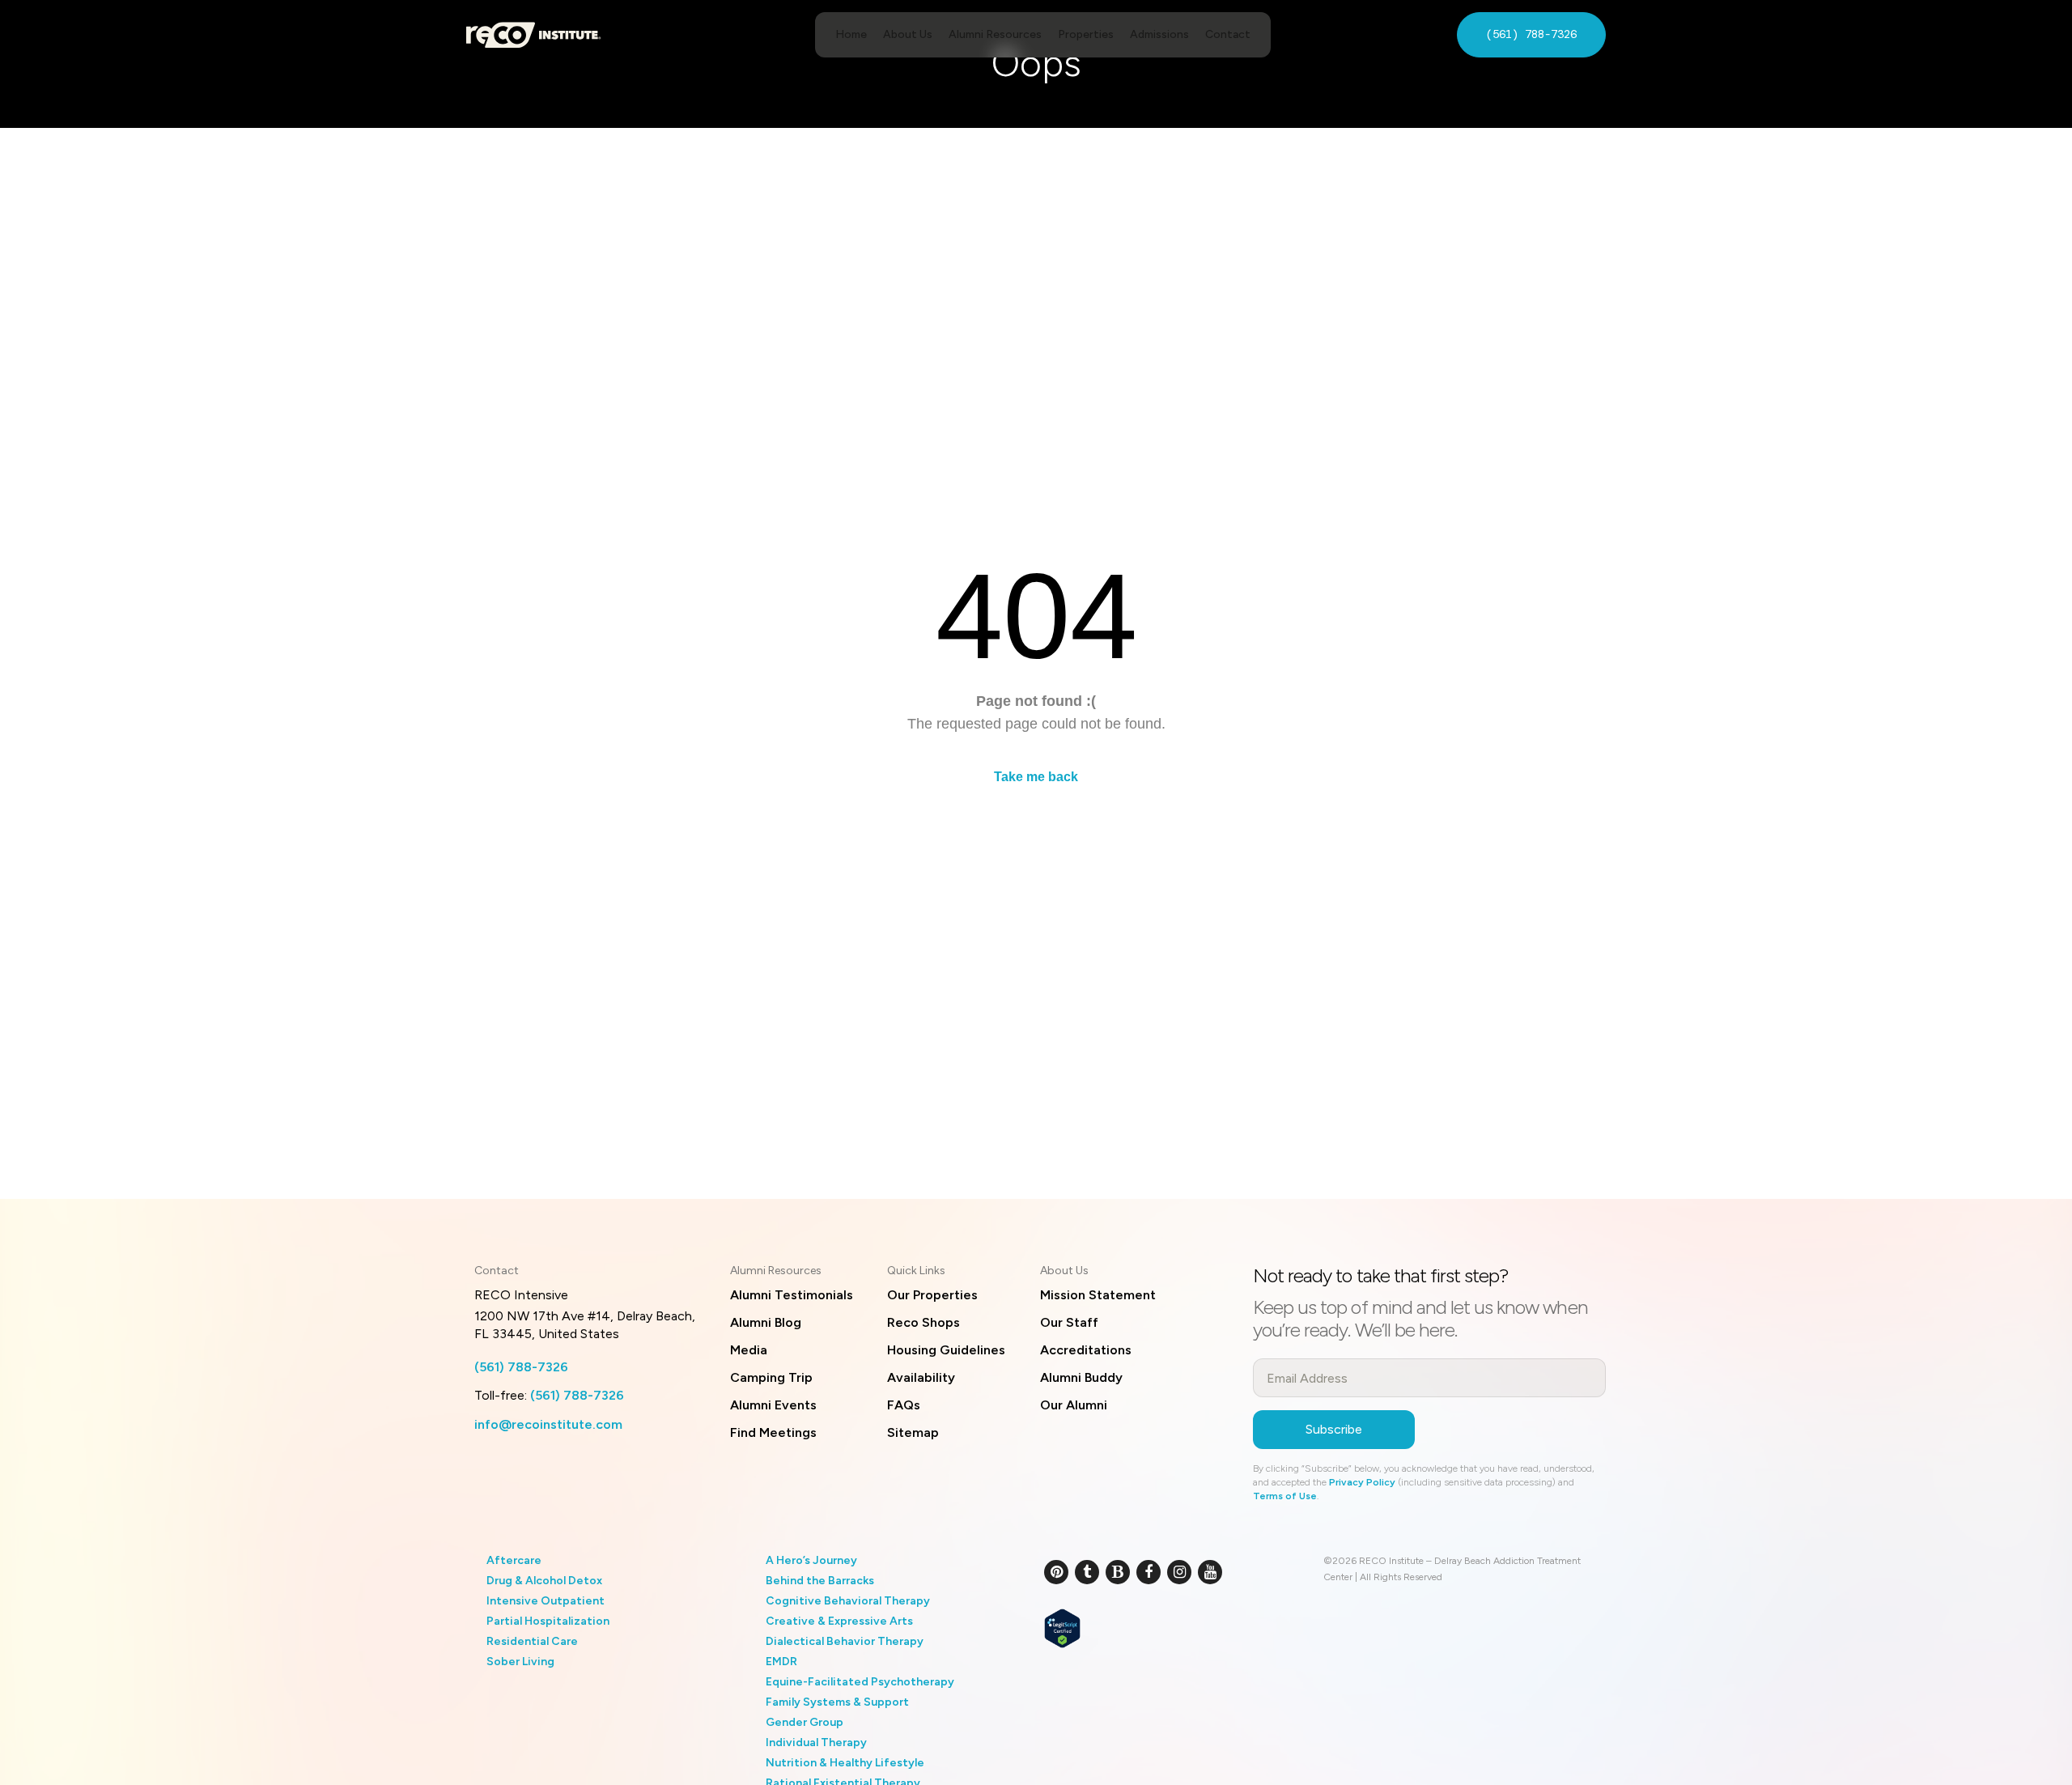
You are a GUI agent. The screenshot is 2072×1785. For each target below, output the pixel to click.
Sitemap (913, 1432)
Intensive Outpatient (546, 1601)
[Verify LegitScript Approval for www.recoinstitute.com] (1062, 1627)
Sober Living (520, 1662)
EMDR (781, 1662)
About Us (908, 34)
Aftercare (514, 1560)
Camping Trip (771, 1377)
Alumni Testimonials (792, 1295)
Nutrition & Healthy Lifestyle (845, 1763)
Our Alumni (1074, 1405)
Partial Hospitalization (548, 1621)
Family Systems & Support (837, 1702)
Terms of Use (1285, 1496)
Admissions (1159, 34)
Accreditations (1086, 1350)
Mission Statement (1098, 1295)
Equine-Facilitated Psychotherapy (860, 1682)
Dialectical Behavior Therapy (845, 1641)
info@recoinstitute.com (548, 1424)
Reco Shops (923, 1322)
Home (851, 34)
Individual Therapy (816, 1742)
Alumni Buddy (1081, 1377)
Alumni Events (773, 1405)
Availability (921, 1377)
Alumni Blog (766, 1322)
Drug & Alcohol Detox (544, 1581)
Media (749, 1350)
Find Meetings (773, 1432)
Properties (1086, 34)
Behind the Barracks (820, 1581)
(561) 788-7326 (1531, 34)
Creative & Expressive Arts (839, 1621)
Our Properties (932, 1295)
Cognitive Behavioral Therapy (848, 1601)
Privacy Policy (1362, 1482)
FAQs (904, 1405)
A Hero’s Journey (811, 1560)
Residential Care (532, 1641)
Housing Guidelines (946, 1350)
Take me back (1036, 777)
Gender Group (805, 1722)
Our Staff (1069, 1322)
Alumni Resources (995, 34)
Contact (1228, 34)
